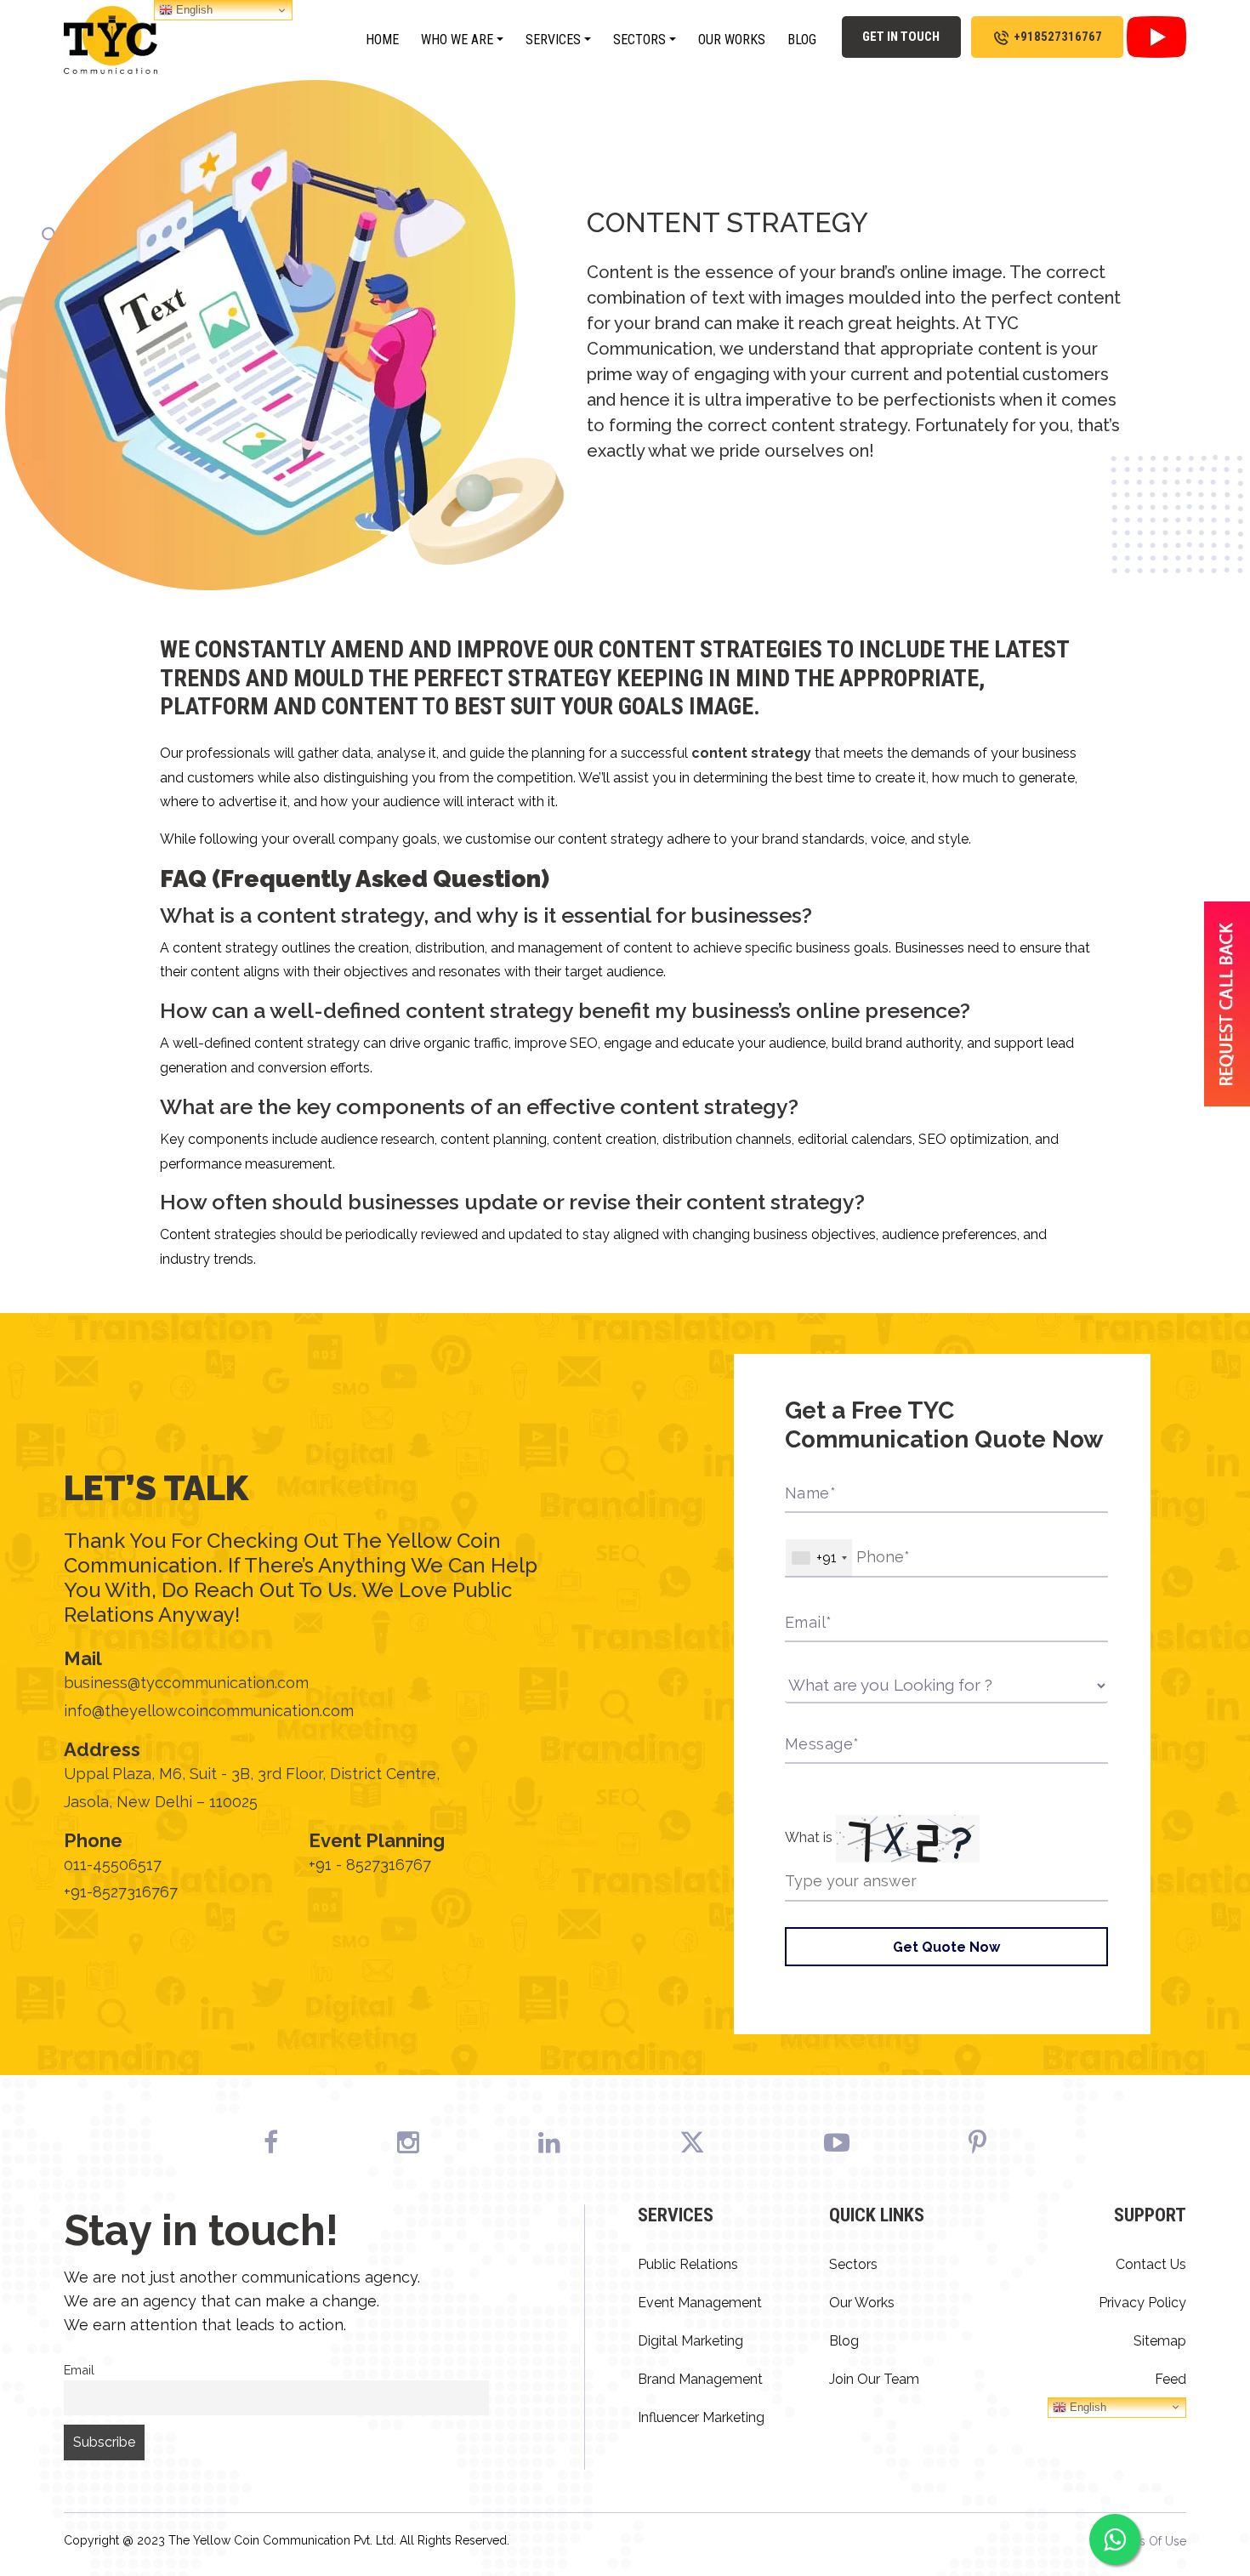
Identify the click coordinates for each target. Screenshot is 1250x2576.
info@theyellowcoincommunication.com (209, 1711)
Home (382, 40)
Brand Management (700, 2379)
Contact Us (1151, 2264)
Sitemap (1160, 2341)
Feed (1170, 2379)
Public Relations (688, 2264)
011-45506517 (113, 1865)
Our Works (732, 40)
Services (553, 40)
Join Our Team (874, 2379)
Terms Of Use (1149, 2541)
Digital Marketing (690, 2341)
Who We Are (457, 40)
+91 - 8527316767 (370, 1865)
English (1086, 2406)
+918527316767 (1058, 37)
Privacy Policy (1142, 2303)
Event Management (700, 2303)
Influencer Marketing (701, 2417)
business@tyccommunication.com (186, 1683)
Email (79, 2370)
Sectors (639, 40)
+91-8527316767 (121, 1892)
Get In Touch (901, 37)
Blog (802, 40)
